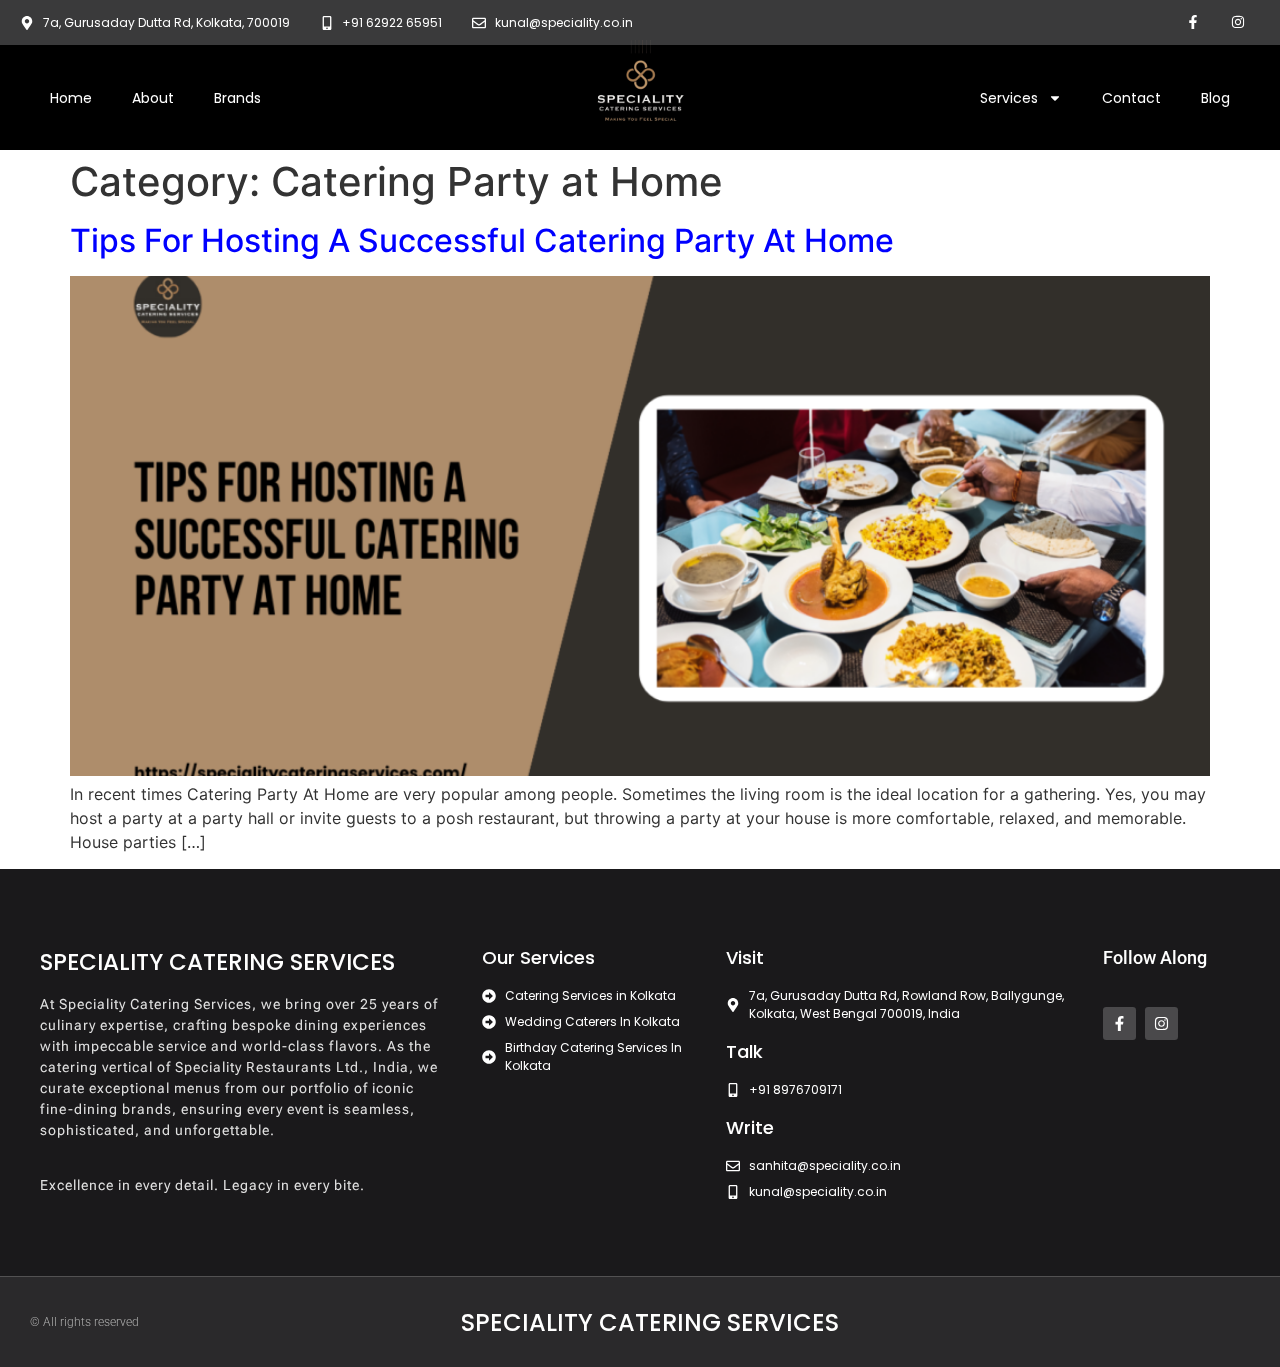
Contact (1131, 98)
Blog (1215, 98)
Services (1009, 98)
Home (71, 98)
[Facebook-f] (1192, 22)
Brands (237, 98)
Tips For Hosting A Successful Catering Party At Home (482, 240)
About (153, 98)
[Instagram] (1237, 22)
